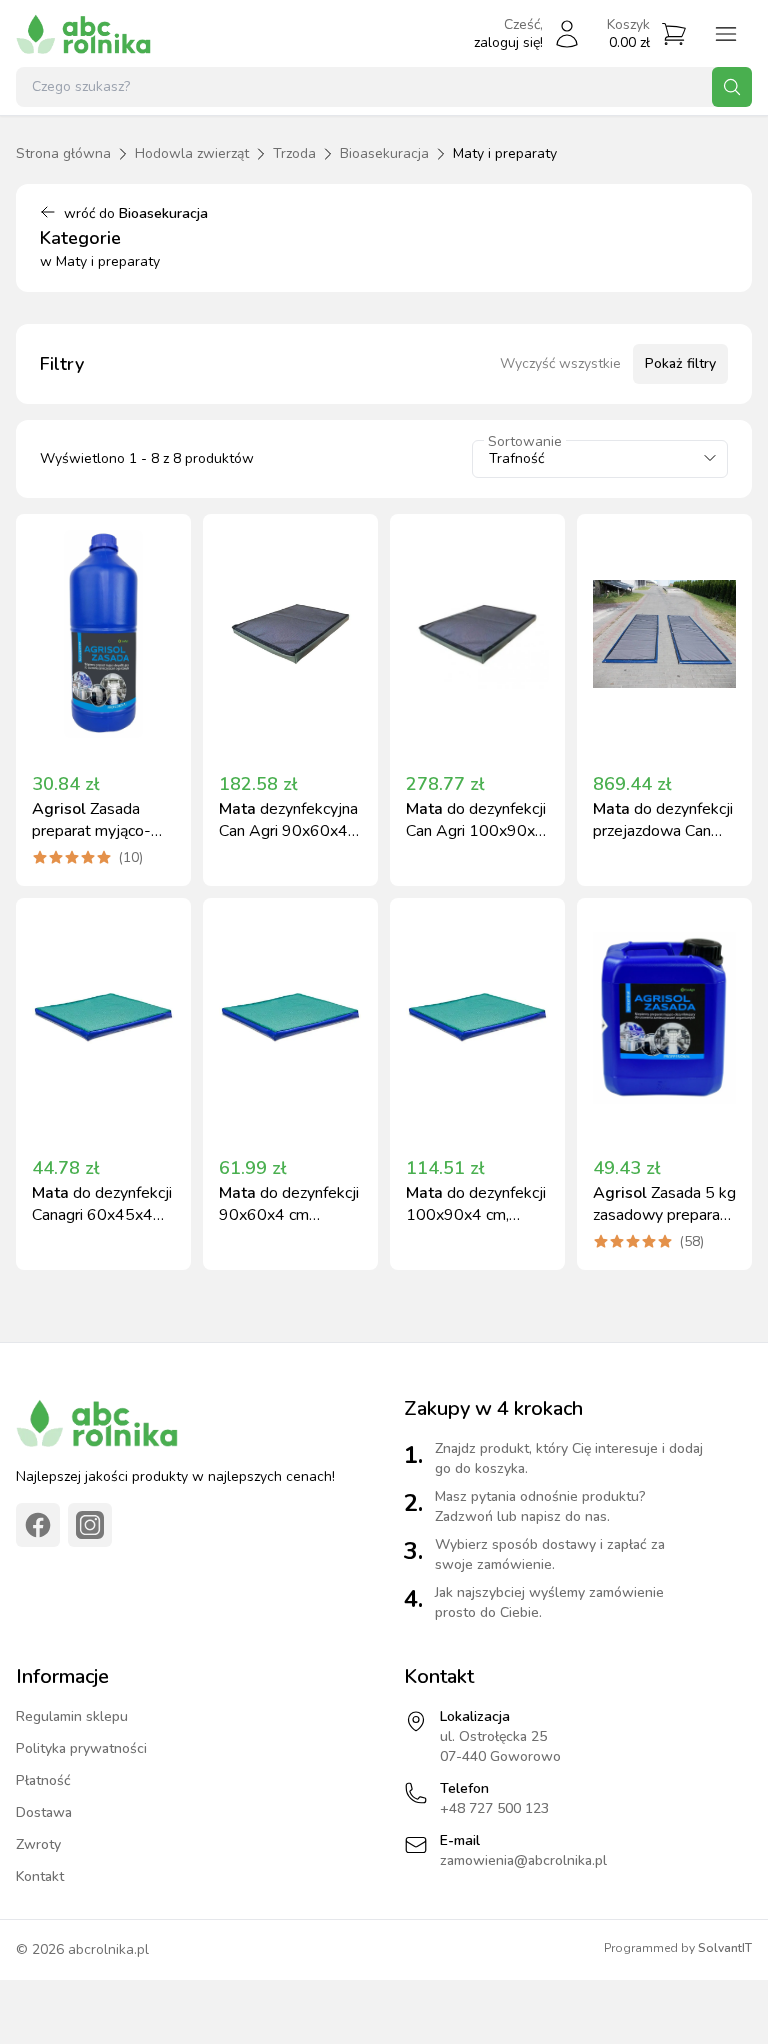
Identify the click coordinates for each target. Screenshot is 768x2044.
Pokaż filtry (680, 363)
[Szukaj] (732, 87)
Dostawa (44, 1812)
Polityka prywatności (81, 1748)
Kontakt (40, 1876)
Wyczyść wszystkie (560, 363)
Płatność (43, 1780)
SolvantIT (725, 1948)
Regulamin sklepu (72, 1716)
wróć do (136, 213)
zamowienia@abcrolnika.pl (523, 1860)
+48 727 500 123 (494, 1808)
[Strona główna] (83, 34)
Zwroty (38, 1844)
